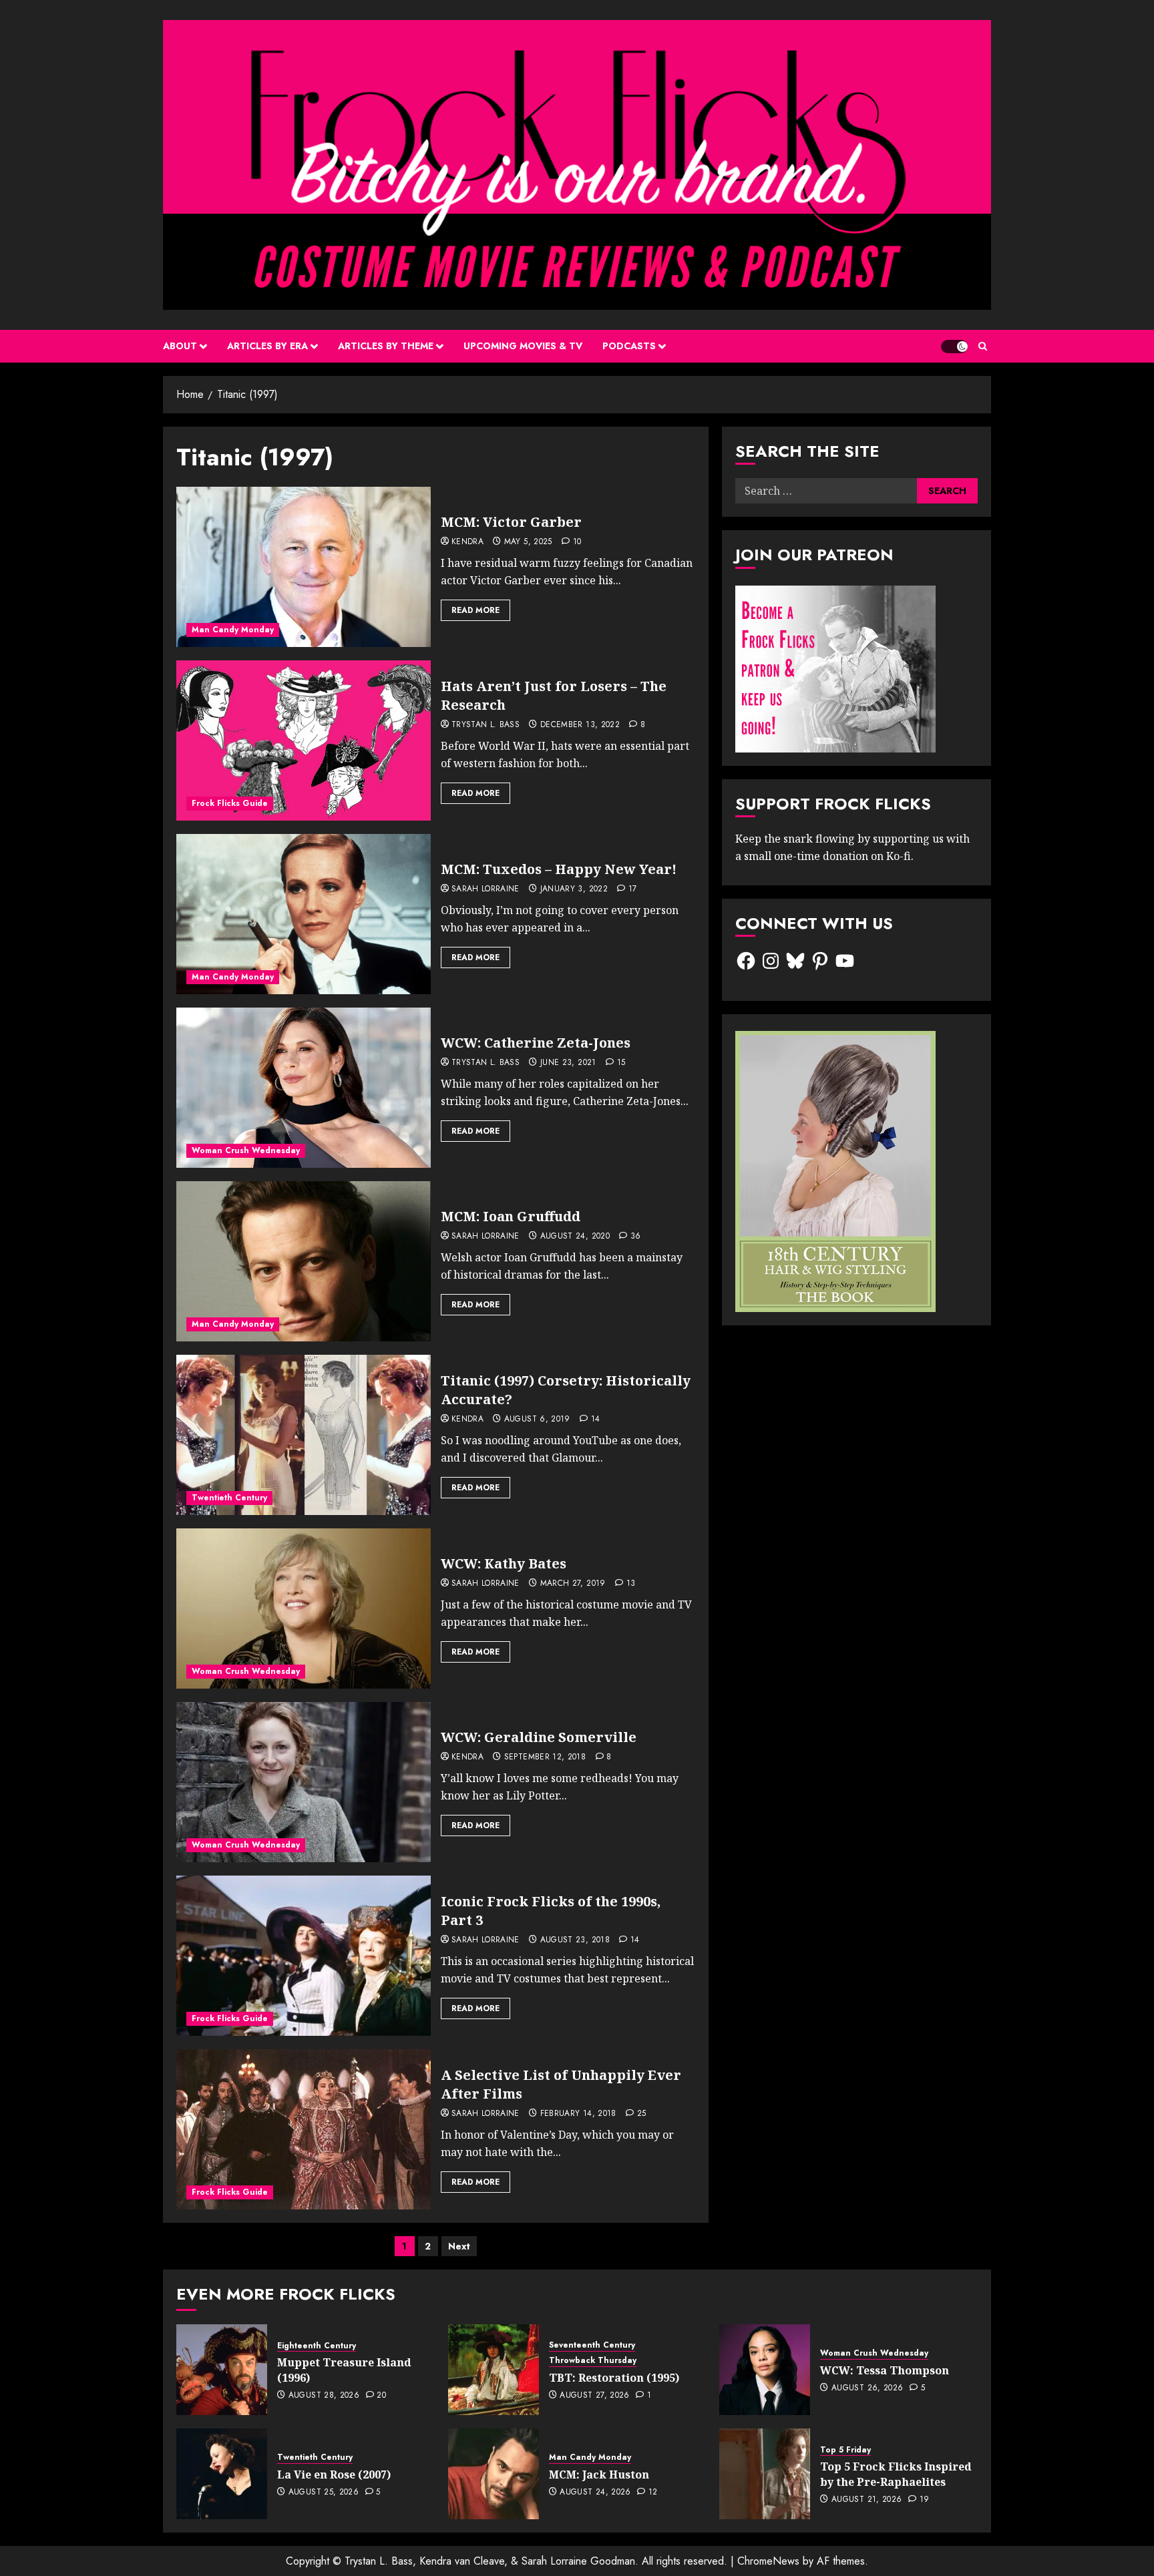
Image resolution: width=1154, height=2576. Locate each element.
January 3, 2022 (574, 889)
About (180, 346)
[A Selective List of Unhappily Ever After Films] (304, 2129)
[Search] (983, 346)
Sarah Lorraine (486, 889)
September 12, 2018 (545, 1757)
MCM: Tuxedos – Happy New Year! (559, 869)
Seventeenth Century (592, 2345)
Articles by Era (267, 346)
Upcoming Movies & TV (523, 346)
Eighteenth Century (317, 2346)
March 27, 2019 (573, 1584)
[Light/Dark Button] (954, 347)
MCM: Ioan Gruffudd (511, 1216)
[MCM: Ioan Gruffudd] (304, 1261)
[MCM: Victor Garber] (304, 567)
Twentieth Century (229, 1498)
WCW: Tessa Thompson (885, 2370)
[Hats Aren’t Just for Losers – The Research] (304, 740)
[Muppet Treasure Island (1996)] (222, 2370)
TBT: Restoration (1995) (614, 2378)
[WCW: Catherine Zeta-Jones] (304, 1088)
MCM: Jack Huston (599, 2475)
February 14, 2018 (578, 2114)
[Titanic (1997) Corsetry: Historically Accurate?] (304, 1435)
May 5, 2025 (528, 542)
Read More (475, 610)
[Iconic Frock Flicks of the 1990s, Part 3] (304, 1956)
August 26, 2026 (867, 2388)
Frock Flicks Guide (230, 803)
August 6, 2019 (537, 1420)
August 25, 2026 (324, 2493)
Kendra (467, 542)
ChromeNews (768, 2561)
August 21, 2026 (867, 2500)
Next (459, 2246)
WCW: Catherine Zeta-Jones (536, 1043)
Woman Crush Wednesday (246, 1150)
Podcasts (629, 346)
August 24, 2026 (595, 2493)
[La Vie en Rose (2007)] (222, 2474)
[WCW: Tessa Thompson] (765, 2370)
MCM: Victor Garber (511, 522)
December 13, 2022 (580, 725)
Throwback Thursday (593, 2361)
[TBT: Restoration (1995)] (494, 2370)
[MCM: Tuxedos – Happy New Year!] (304, 914)
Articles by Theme (386, 346)
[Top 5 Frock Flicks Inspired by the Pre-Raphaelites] (765, 2474)
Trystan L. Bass (486, 725)
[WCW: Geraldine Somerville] (304, 1782)
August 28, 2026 (324, 2396)
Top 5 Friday (845, 2450)
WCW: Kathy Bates (504, 1563)
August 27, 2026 (594, 2396)
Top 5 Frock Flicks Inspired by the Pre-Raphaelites (896, 2474)
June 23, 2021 (568, 1063)
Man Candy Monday (233, 630)
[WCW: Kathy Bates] (304, 1608)
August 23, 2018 (575, 1940)
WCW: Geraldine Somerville (539, 1737)
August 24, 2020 (575, 1237)
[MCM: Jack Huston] (494, 2474)
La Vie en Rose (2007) (334, 2475)
